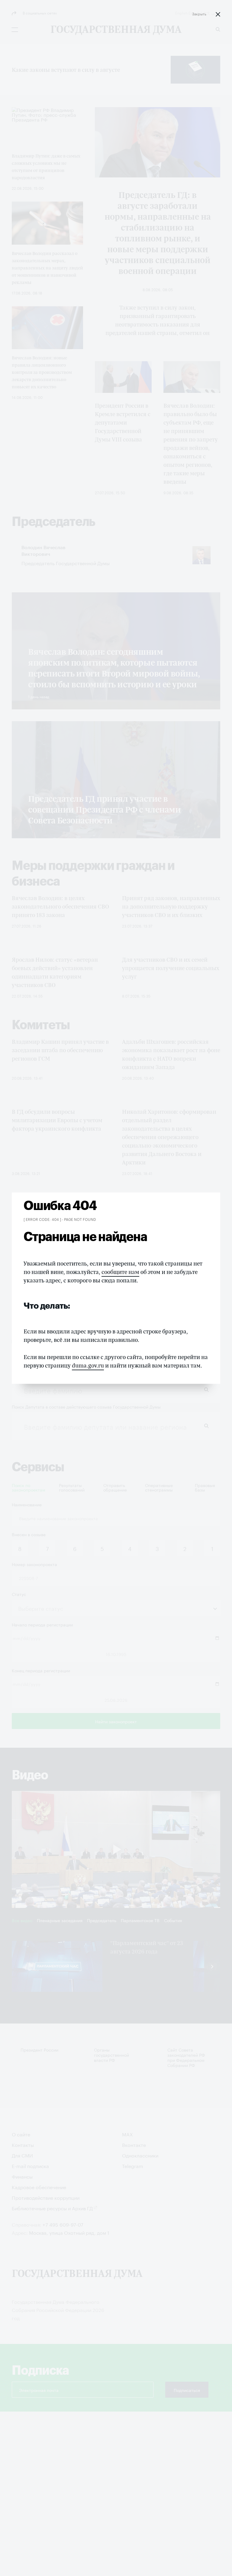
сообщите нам (120, 1272)
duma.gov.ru (88, 1365)
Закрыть (199, 13)
